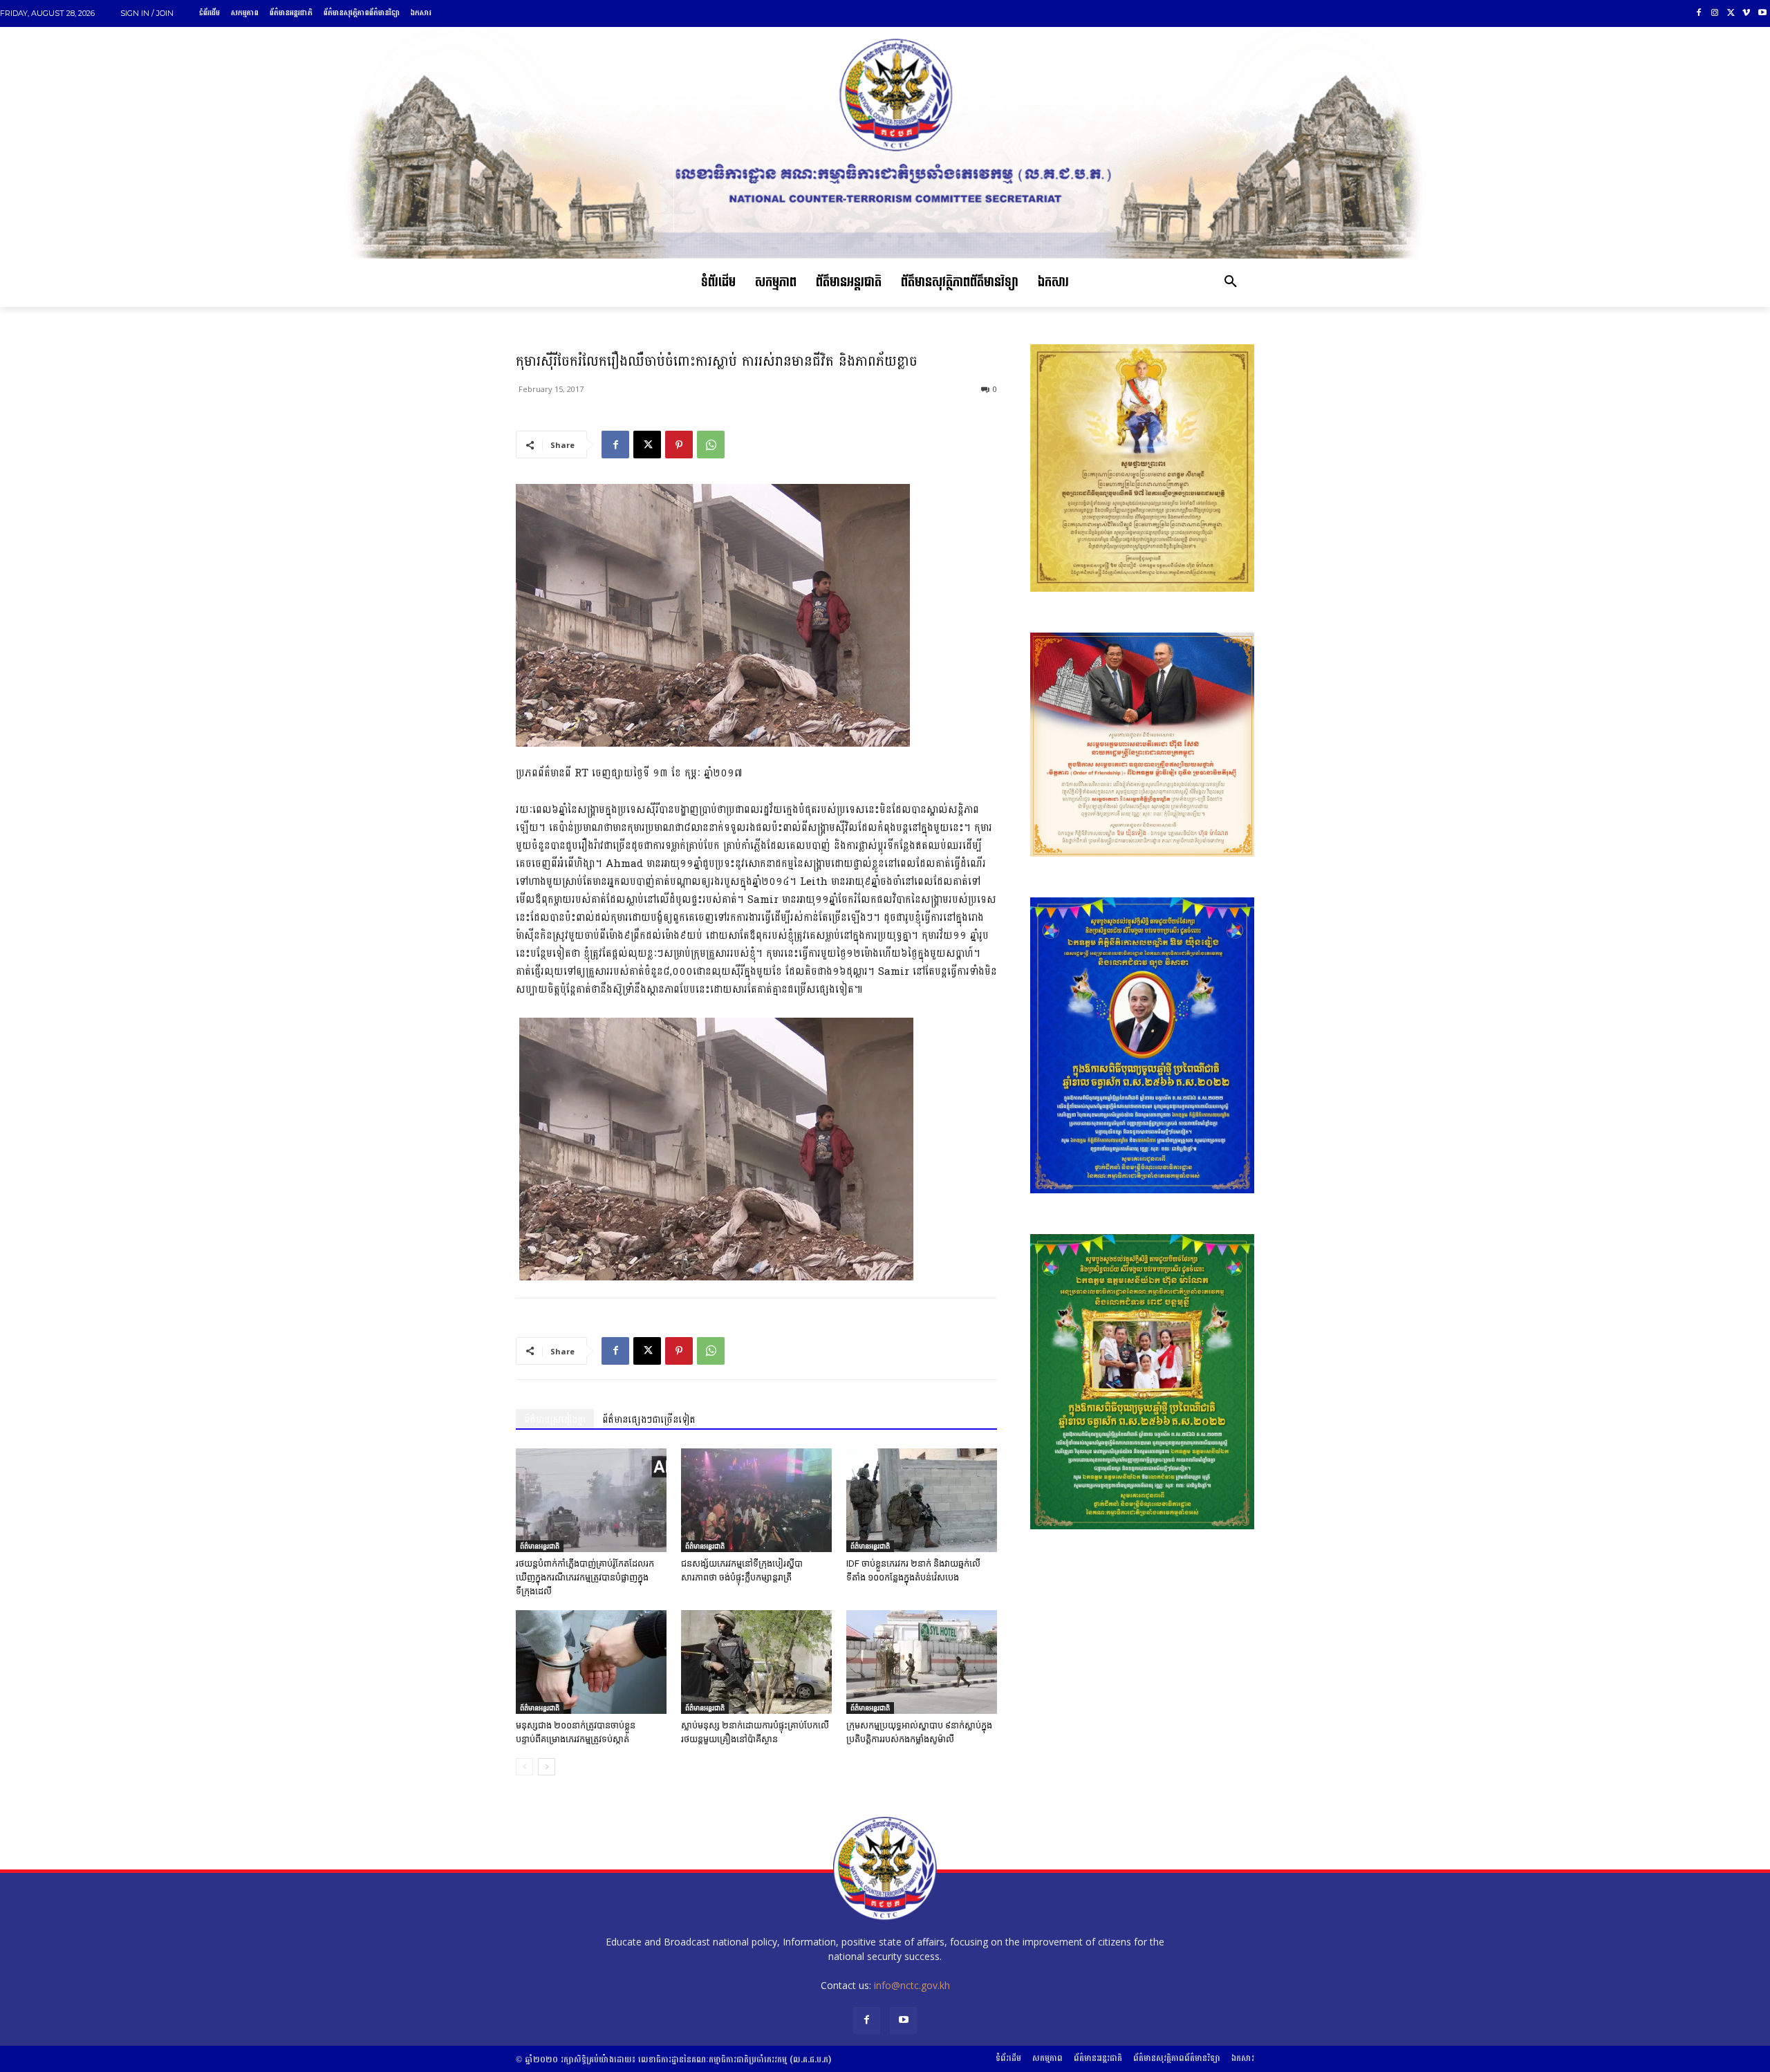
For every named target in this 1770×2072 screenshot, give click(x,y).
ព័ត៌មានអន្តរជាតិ (540, 1546)
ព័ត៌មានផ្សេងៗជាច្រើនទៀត (649, 1420)
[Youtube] (1762, 13)
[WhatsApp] (711, 445)
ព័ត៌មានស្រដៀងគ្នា (555, 1420)
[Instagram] (1715, 13)
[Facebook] (1699, 13)
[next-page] (547, 1767)
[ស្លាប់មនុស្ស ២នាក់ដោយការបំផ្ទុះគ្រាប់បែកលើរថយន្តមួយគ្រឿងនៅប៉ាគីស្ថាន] (756, 1662)
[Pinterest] (679, 445)
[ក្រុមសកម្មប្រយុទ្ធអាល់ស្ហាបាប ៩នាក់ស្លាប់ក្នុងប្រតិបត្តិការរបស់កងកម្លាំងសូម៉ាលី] (922, 1662)
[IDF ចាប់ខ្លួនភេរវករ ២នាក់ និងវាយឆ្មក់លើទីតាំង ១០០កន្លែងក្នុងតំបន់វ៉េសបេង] (922, 1500)
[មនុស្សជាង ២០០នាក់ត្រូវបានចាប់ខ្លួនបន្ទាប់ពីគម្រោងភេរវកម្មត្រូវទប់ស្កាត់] (591, 1662)
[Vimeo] (1746, 13)
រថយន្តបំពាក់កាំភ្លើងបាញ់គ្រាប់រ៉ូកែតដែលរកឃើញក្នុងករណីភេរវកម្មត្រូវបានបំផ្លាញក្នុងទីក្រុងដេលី (585, 1577)
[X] (1731, 13)
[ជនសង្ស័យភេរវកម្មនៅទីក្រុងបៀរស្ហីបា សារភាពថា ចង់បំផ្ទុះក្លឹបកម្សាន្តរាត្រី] (756, 1500)
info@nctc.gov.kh (912, 1985)
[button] (1231, 283)
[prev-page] (524, 1767)
